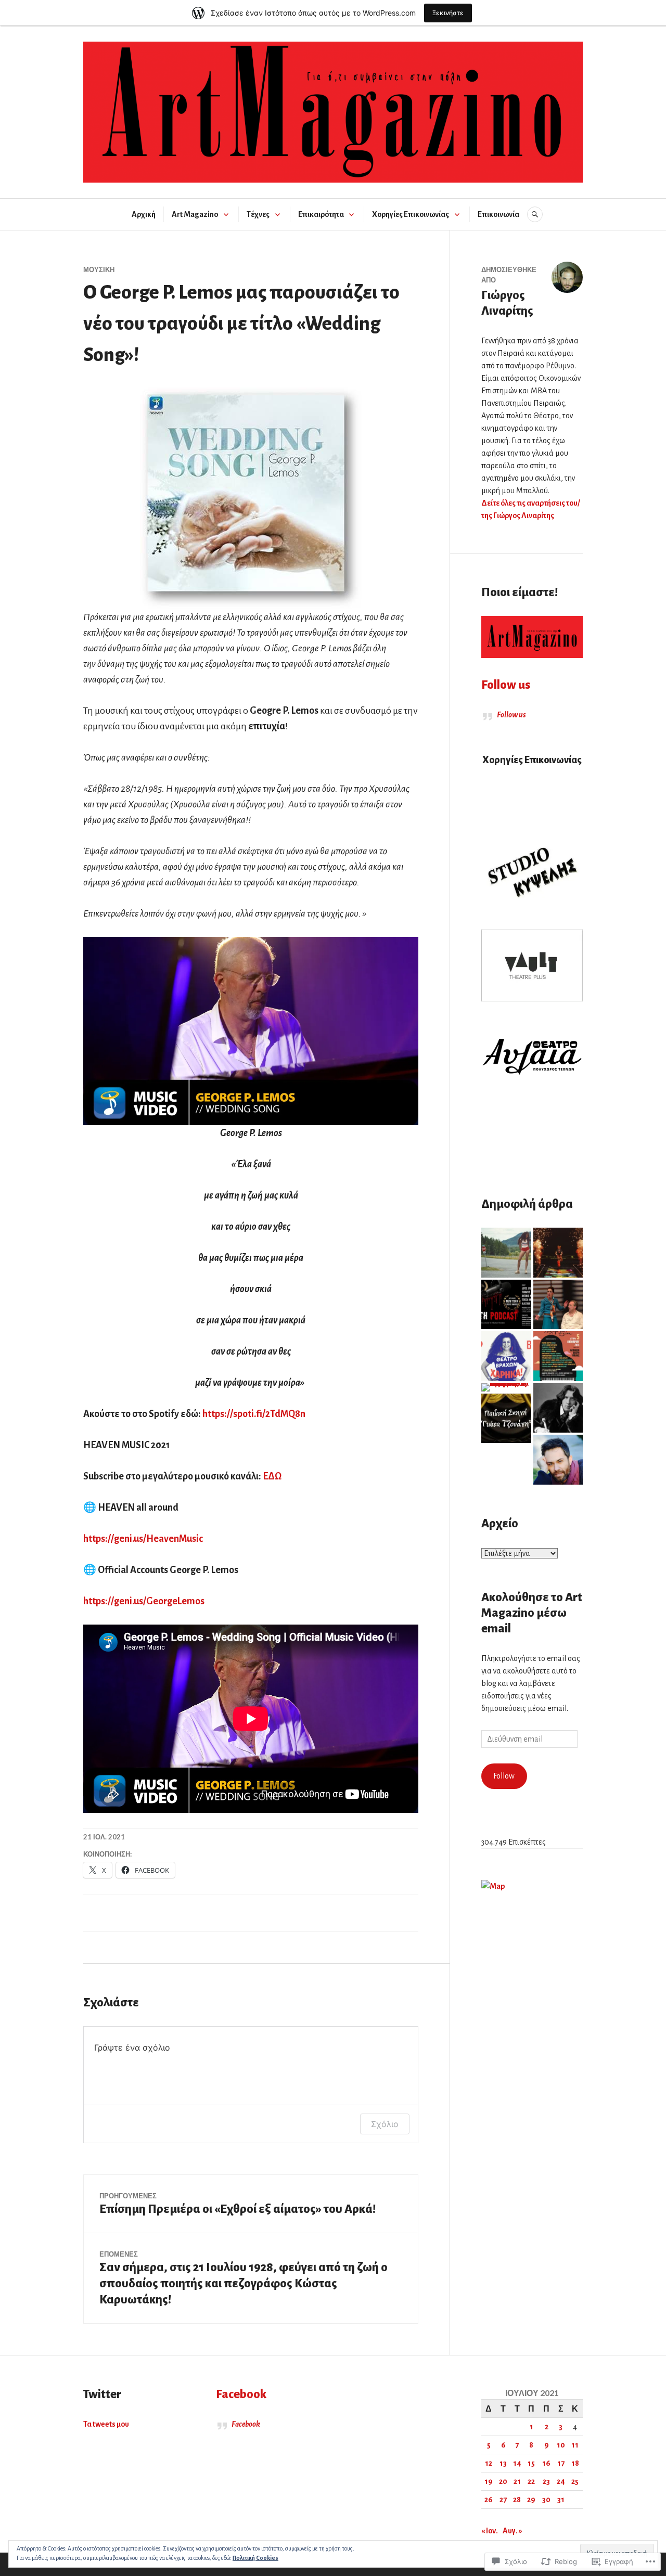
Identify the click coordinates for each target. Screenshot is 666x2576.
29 (531, 2500)
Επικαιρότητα (321, 214)
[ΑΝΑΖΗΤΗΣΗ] (535, 214)
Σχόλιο (385, 2124)
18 (575, 2463)
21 (517, 2481)
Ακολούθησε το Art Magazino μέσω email (532, 1613)
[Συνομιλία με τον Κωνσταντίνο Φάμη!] (558, 1460)
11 (575, 2445)
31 (561, 2500)
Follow (504, 1776)
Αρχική (144, 214)
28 (517, 2500)
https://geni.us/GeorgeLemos (144, 1601)
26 (489, 2500)
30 (546, 2500)
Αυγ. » (513, 2531)
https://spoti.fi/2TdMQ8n (254, 1414)
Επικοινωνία (498, 214)
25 (575, 2481)
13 (503, 2463)
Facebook (241, 2394)
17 (561, 2463)
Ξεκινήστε (448, 13)
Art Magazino (195, 214)
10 (561, 2445)
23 (546, 2481)
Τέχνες (258, 214)
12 (489, 2463)
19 (489, 2481)
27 (503, 2500)
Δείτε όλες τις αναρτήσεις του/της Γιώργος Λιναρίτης (531, 509)
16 (546, 2463)
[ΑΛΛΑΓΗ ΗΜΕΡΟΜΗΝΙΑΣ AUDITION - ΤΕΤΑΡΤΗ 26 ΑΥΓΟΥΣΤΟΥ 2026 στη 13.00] (506, 1419)
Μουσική (99, 269)
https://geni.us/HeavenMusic (143, 1539)
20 (503, 2481)
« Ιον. (490, 2531)
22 (531, 2481)
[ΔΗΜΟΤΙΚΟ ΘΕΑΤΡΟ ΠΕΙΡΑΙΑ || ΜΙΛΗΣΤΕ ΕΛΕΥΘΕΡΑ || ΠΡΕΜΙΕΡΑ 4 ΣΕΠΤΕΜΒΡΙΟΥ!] (558, 1305)
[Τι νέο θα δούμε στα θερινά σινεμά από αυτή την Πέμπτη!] (506, 1253)
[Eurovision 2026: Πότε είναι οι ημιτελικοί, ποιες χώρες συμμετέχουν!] (558, 1253)
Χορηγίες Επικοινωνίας (411, 214)
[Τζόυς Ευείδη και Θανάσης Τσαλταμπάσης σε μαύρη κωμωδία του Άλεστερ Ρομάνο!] (506, 1305)
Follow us (506, 685)
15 (531, 2463)
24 (561, 2481)
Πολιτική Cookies (255, 2558)
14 (517, 2463)
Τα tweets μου (106, 2424)
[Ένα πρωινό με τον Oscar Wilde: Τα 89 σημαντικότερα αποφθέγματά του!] (558, 1408)
